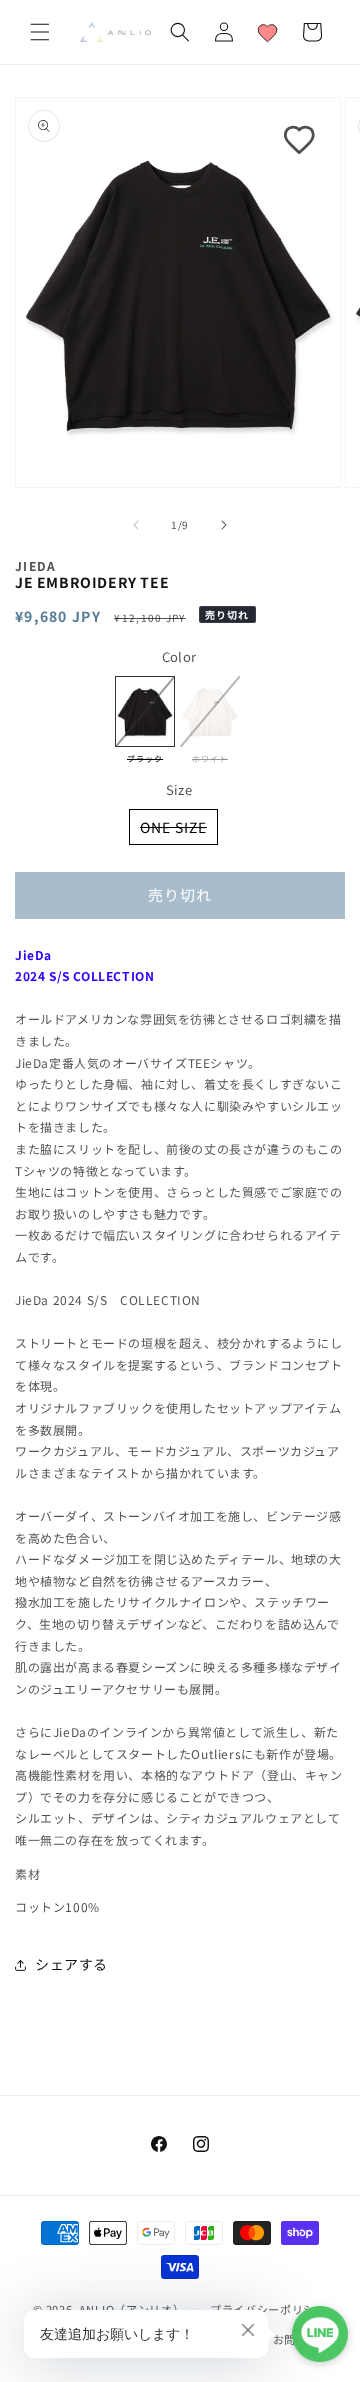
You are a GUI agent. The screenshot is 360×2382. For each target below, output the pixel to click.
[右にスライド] (224, 525)
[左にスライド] (136, 525)
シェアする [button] (71, 1964)
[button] (40, 32)
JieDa (36, 565)
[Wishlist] (268, 32)
